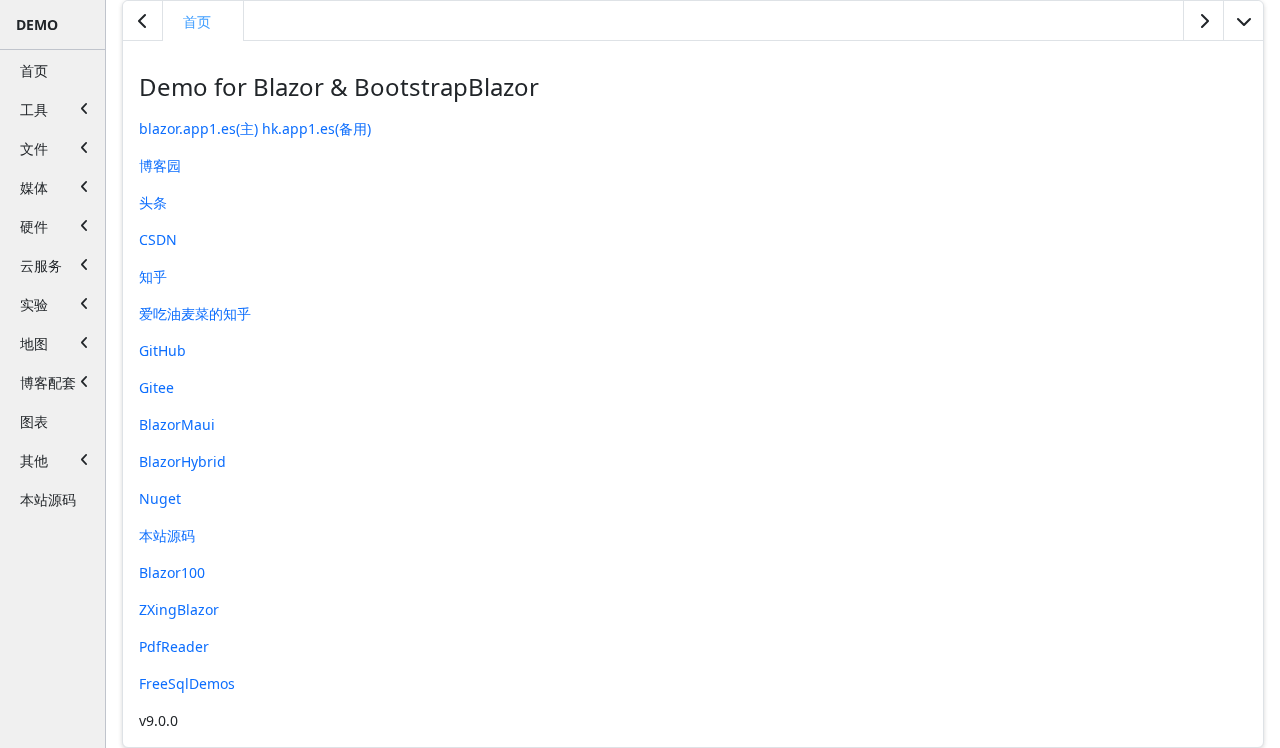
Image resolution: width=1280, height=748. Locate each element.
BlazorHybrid (182, 461)
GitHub (162, 350)
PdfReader (174, 646)
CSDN (158, 239)
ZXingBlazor (179, 609)
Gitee (156, 387)
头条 (153, 202)
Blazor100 (172, 572)
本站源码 (167, 535)
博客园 (160, 165)
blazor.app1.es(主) (198, 128)
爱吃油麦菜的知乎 (195, 313)
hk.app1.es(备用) (316, 128)
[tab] (203, 21)
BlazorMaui (177, 424)
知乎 (153, 276)
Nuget (160, 498)
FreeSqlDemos (187, 683)
